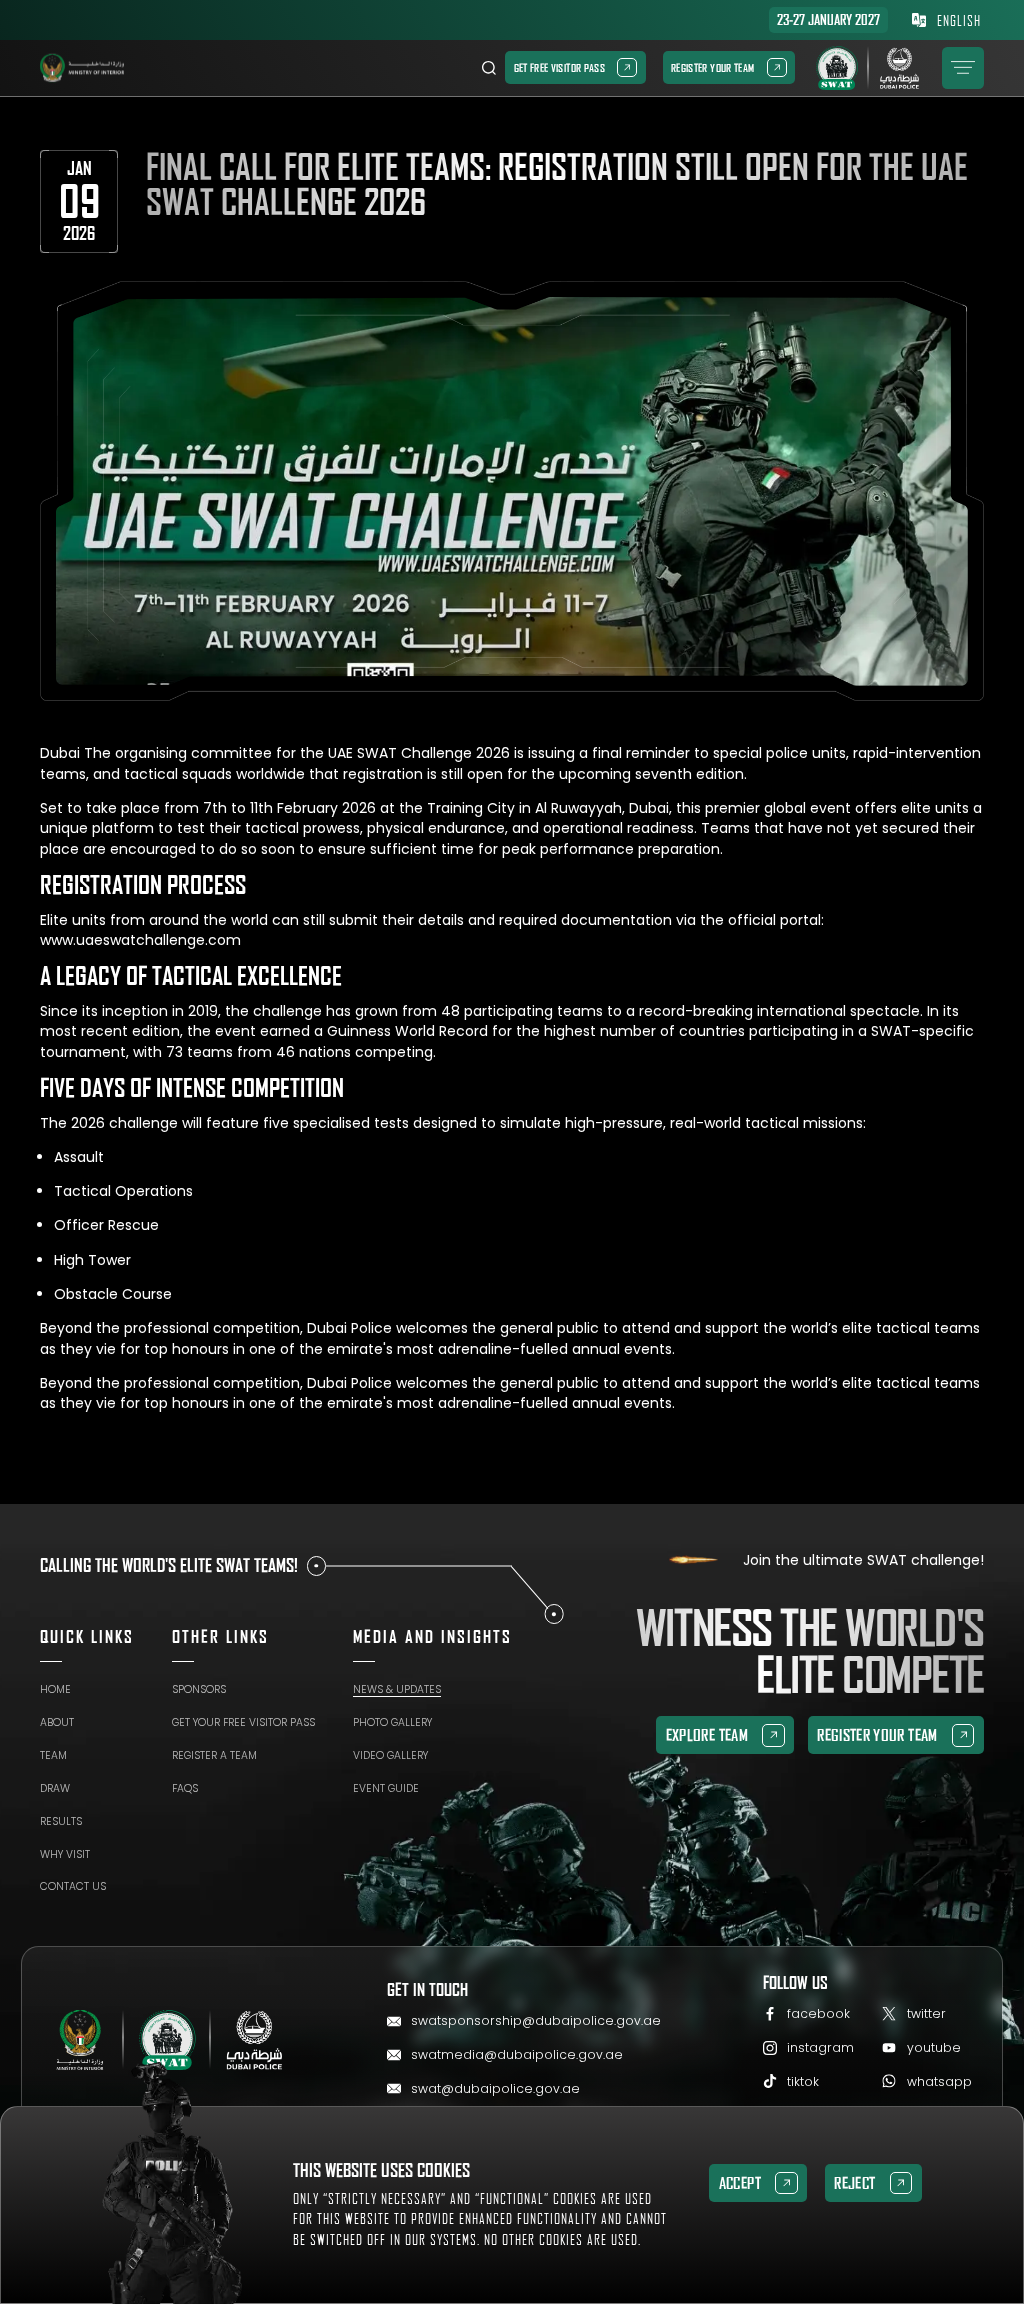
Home (55, 1689)
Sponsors (199, 1689)
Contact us (73, 1886)
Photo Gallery (392, 1722)
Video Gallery (390, 1755)
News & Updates (397, 1689)
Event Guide (386, 1788)
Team (53, 1755)
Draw (55, 1788)
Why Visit (65, 1854)
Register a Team (214, 1755)
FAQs (185, 1788)
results (61, 1821)
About (57, 1722)
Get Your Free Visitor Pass (243, 1722)
